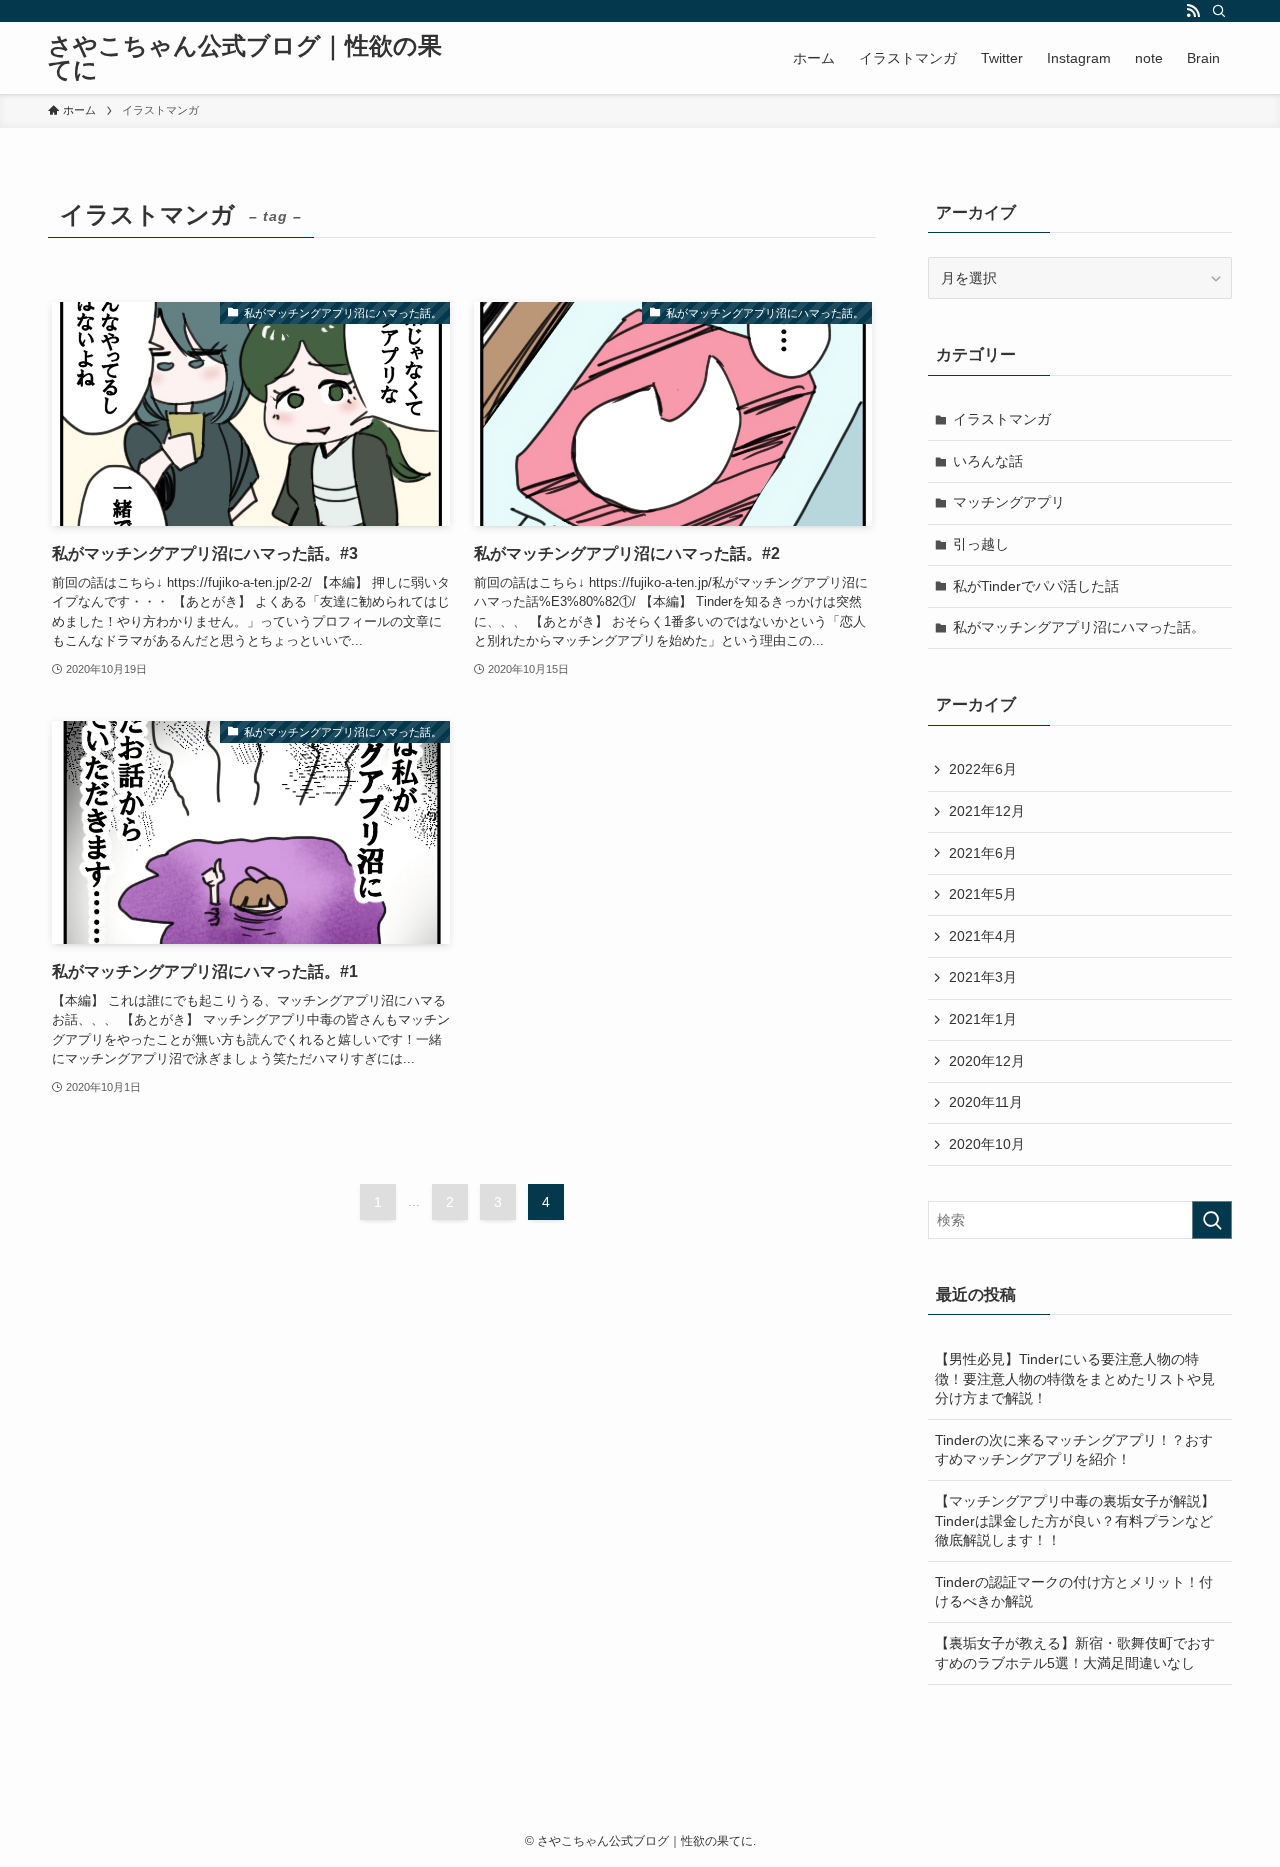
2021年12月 (987, 811)
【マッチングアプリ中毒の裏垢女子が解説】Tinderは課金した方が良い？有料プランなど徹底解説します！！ (1075, 1520)
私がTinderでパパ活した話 (1036, 586)
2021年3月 (983, 977)
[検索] (1219, 11)
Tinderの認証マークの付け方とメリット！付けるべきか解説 (1074, 1592)
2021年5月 (983, 894)
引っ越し (981, 544)
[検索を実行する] (1212, 1220)
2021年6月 (983, 853)
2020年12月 (987, 1061)
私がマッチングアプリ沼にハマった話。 (1079, 627)
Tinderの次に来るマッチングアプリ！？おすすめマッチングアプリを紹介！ (1074, 1450)
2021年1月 (983, 1019)
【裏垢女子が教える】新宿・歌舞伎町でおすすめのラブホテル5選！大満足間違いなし (1075, 1653)
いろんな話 (988, 461)
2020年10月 (987, 1144)
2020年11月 (986, 1102)
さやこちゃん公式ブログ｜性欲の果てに (245, 58)
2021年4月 (983, 936)
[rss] (1193, 11)
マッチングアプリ (1009, 502)
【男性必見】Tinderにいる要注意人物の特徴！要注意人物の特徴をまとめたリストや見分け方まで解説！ (1075, 1378)
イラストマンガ (1002, 419)
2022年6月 (983, 769)
